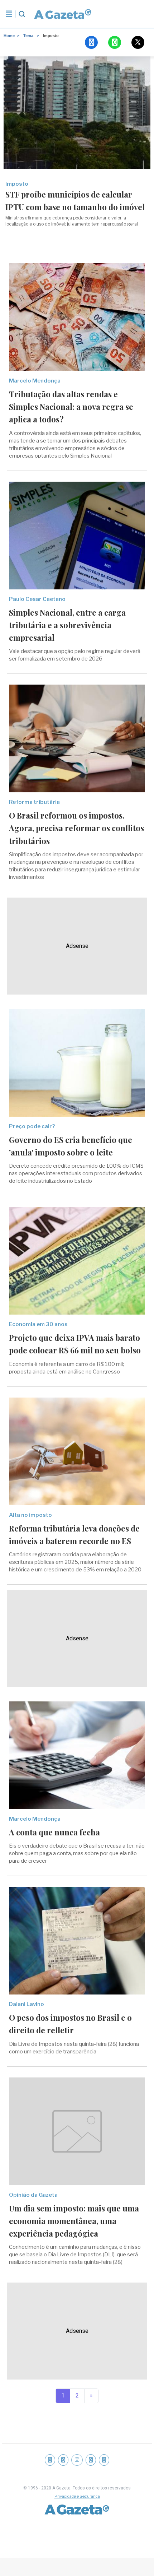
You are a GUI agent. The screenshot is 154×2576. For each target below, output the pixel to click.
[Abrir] (9, 14)
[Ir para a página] (63, 14)
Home (9, 36)
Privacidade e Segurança (77, 2496)
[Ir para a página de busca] (22, 14)
